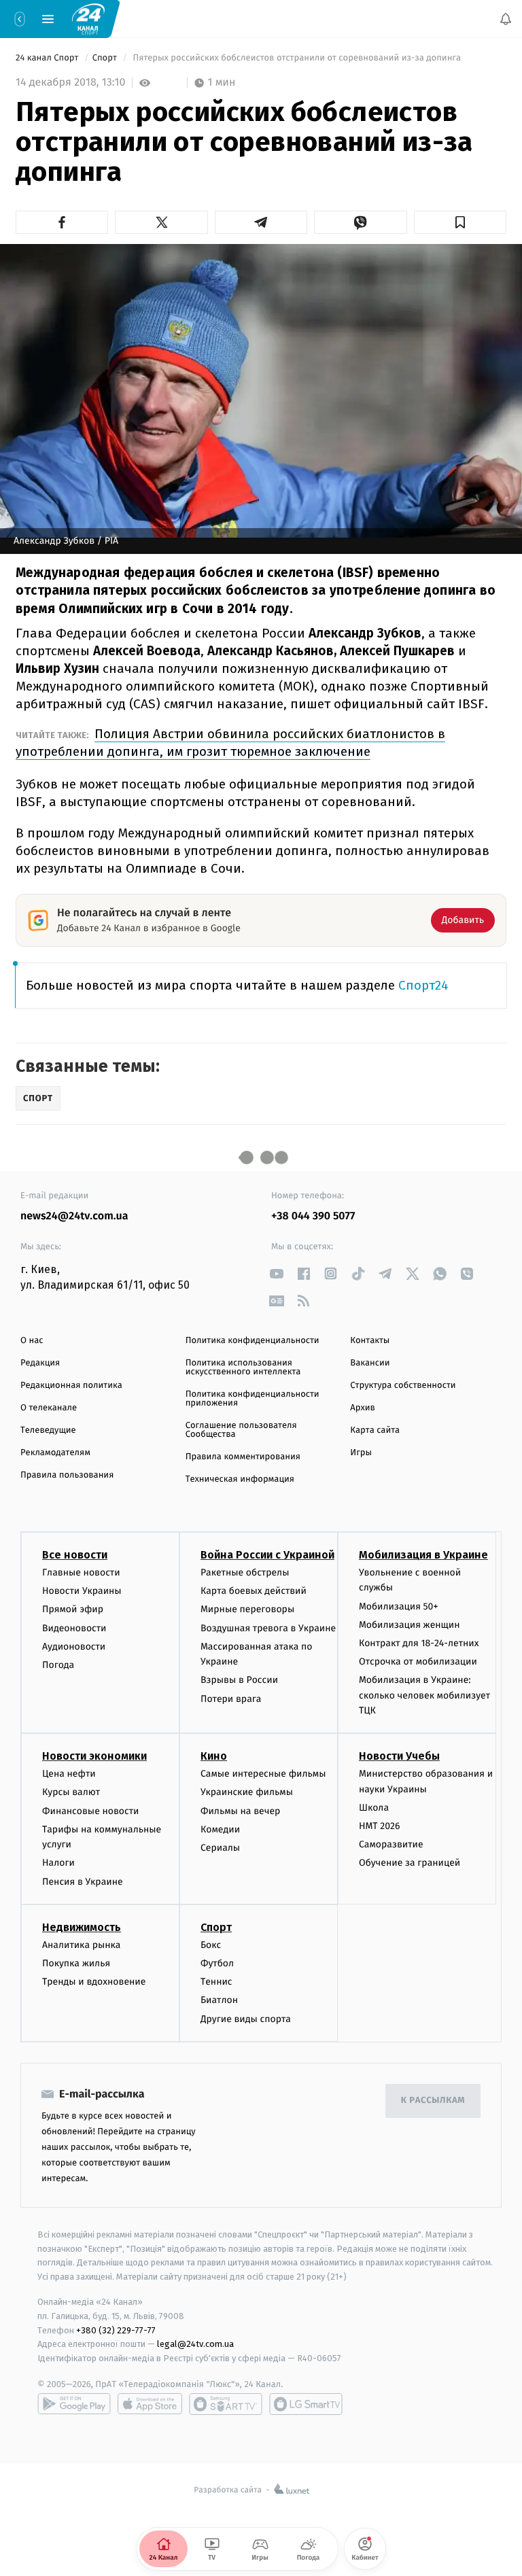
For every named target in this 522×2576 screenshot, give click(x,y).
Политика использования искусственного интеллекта (243, 1368)
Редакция (40, 1363)
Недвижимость (82, 1927)
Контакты (370, 1341)
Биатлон (219, 2001)
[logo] (88, 18)
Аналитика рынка (82, 1945)
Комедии (220, 1829)
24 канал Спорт (48, 58)
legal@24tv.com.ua (195, 2345)
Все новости (75, 1555)
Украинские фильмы (247, 1793)
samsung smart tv (306, 2404)
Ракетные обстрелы (245, 1572)
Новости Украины (82, 1591)
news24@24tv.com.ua (74, 1216)
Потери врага (231, 1699)
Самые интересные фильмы (263, 1774)
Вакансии (370, 1363)
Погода (58, 1665)
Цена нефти (69, 1774)
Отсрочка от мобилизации (418, 1661)
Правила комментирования (243, 1457)
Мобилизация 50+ (398, 1606)
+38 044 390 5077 (313, 1216)
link (276, 1273)
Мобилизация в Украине (423, 1555)
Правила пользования (67, 1475)
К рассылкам (433, 2101)
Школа (374, 1808)
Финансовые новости (90, 1811)
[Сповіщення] (506, 19)
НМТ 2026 (380, 1826)
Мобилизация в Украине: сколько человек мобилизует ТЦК (424, 1696)
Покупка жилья (76, 1963)
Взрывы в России (239, 1681)
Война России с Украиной (267, 1555)
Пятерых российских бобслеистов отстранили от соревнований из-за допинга (297, 58)
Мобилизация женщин (410, 1625)
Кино (214, 1757)
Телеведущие (48, 1430)
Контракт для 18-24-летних (419, 1643)
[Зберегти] (460, 222)
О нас (32, 1341)
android (74, 2404)
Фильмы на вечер (240, 1811)
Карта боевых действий (254, 1591)
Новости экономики (94, 1757)
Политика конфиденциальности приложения (253, 1399)
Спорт (106, 58)
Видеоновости (74, 1628)
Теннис (216, 1982)
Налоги (58, 1863)
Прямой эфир (73, 1610)
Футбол (217, 1963)
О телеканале (49, 1408)
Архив (363, 1408)
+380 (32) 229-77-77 (116, 2330)
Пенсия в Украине (83, 1882)
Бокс (211, 1945)
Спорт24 (423, 985)
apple (150, 2404)
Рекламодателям (55, 1453)
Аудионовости (74, 1647)
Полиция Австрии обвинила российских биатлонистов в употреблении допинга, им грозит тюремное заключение (230, 743)
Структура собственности (403, 1386)
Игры (361, 1453)
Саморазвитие (391, 1845)
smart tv (226, 2404)
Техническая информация (240, 1479)
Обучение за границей (410, 1863)
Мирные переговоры (247, 1610)
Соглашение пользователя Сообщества (241, 1430)
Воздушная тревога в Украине (268, 1628)
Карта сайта (375, 1430)
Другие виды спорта (246, 2019)
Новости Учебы (399, 1757)
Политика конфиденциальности (253, 1341)
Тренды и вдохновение (94, 1982)
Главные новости (81, 1572)
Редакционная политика (71, 1386)
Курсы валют (71, 1793)
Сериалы (220, 1848)
